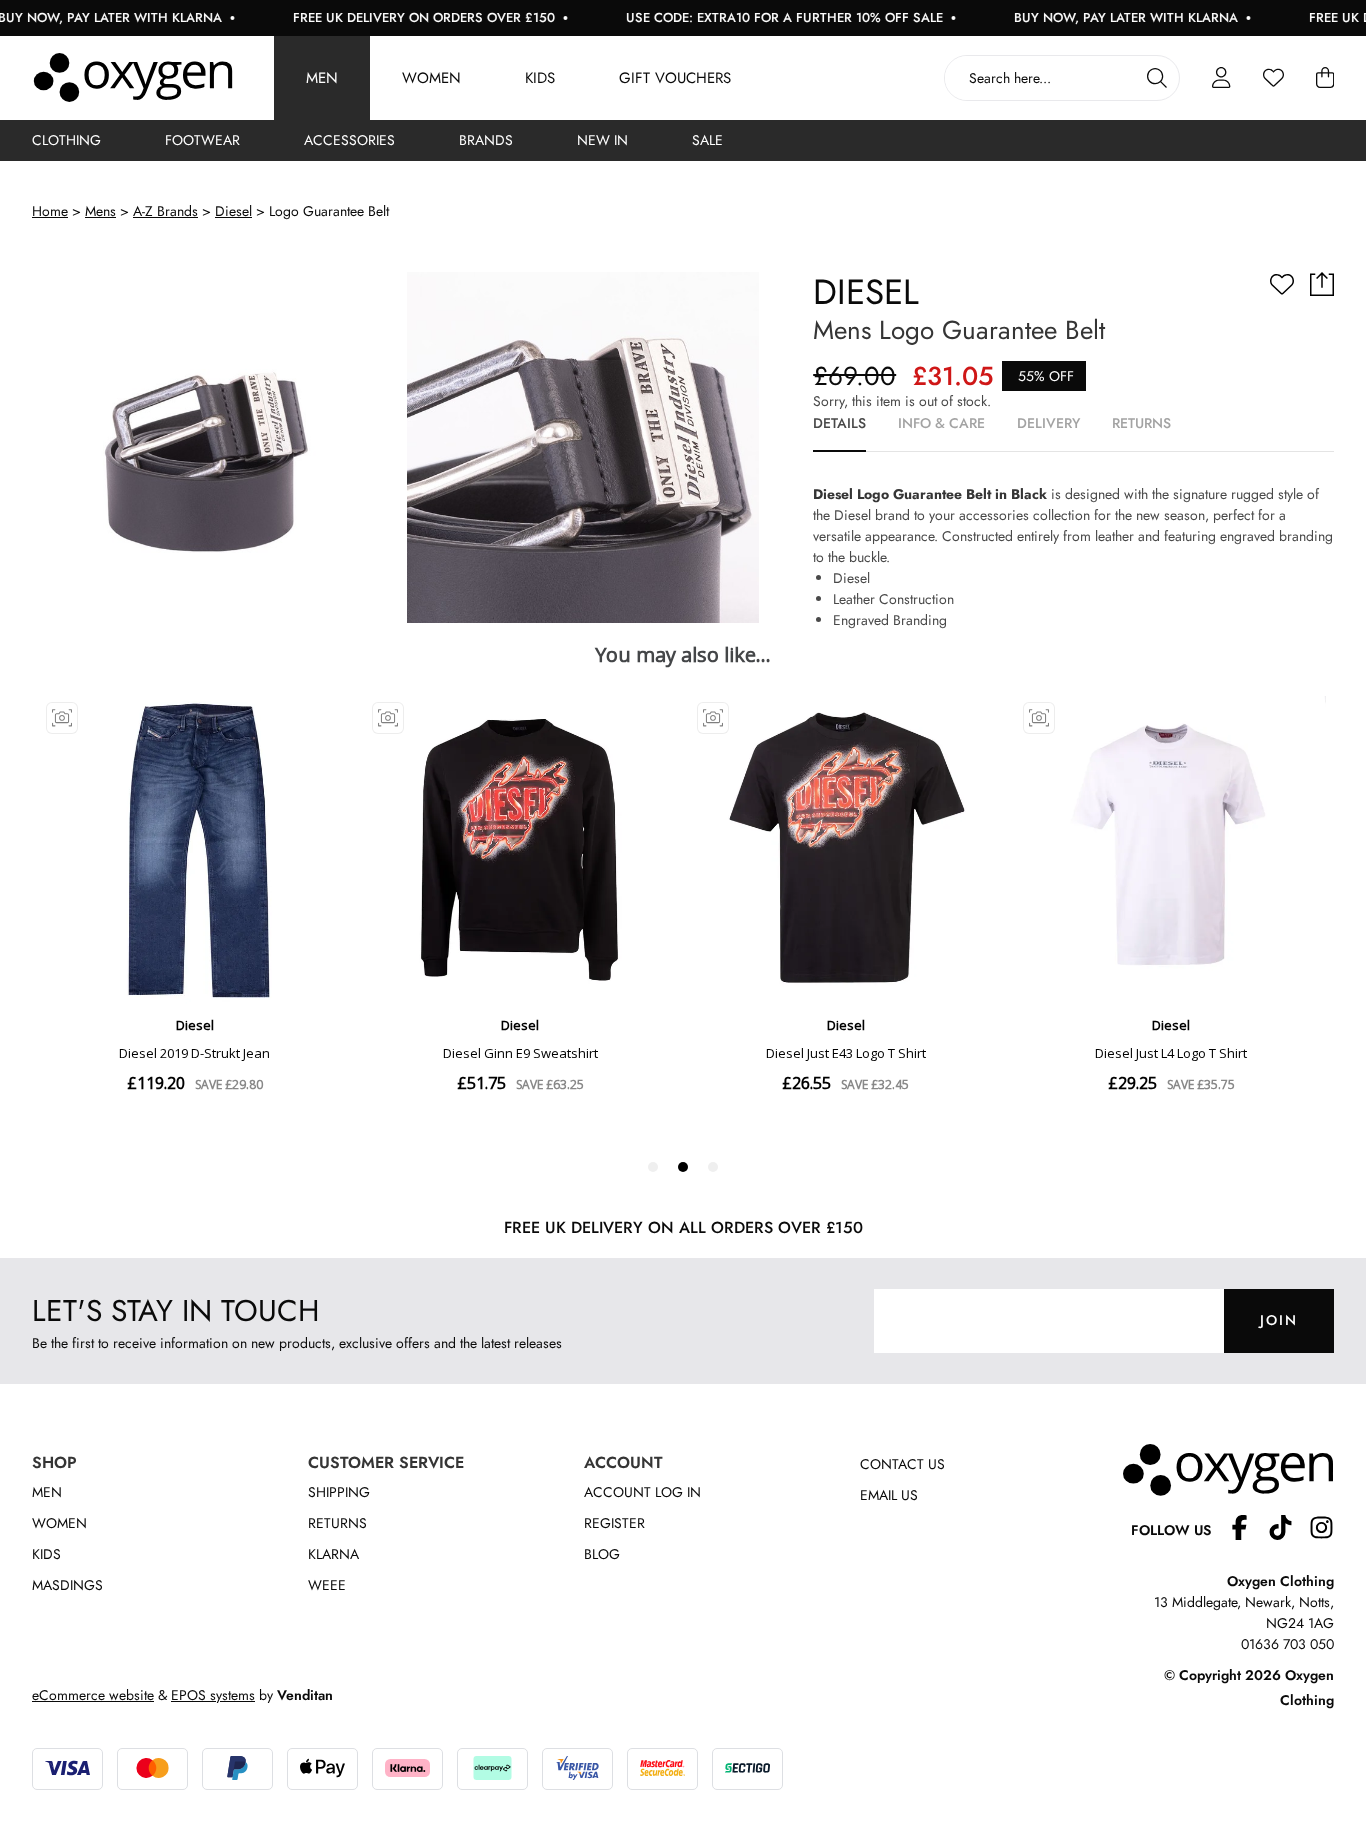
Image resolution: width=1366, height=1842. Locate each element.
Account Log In (642, 1492)
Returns (337, 1523)
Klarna (333, 1554)
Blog (602, 1554)
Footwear (202, 140)
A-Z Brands (165, 211)
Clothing (66, 140)
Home (50, 211)
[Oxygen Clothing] (133, 78)
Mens (100, 211)
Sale (707, 140)
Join (1279, 1320)
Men (322, 78)
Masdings (67, 1585)
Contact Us (902, 1464)
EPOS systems (213, 1695)
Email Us (889, 1495)
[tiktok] (1288, 1530)
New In (602, 140)
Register (614, 1523)
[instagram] (1321, 1530)
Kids (540, 78)
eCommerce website (93, 1695)
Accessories (349, 140)
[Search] (1157, 78)
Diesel (233, 211)
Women (431, 78)
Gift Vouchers (675, 78)
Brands (486, 140)
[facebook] (1247, 1530)
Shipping (339, 1492)
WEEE (327, 1585)
